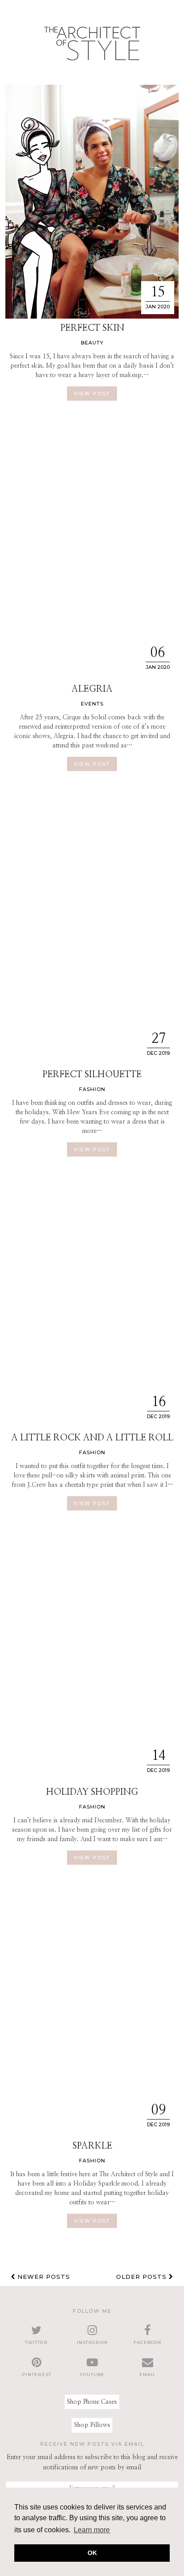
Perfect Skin (92, 328)
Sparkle (92, 2146)
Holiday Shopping (92, 1792)
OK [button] (92, 2553)
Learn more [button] (92, 2530)
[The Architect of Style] (92, 46)
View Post (92, 394)
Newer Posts (43, 2277)
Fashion (92, 1089)
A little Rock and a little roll (92, 1438)
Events (92, 704)
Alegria (92, 689)
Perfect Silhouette (92, 1074)
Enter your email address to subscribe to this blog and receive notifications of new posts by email (92, 2462)
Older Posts (142, 2277)
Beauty (92, 343)
